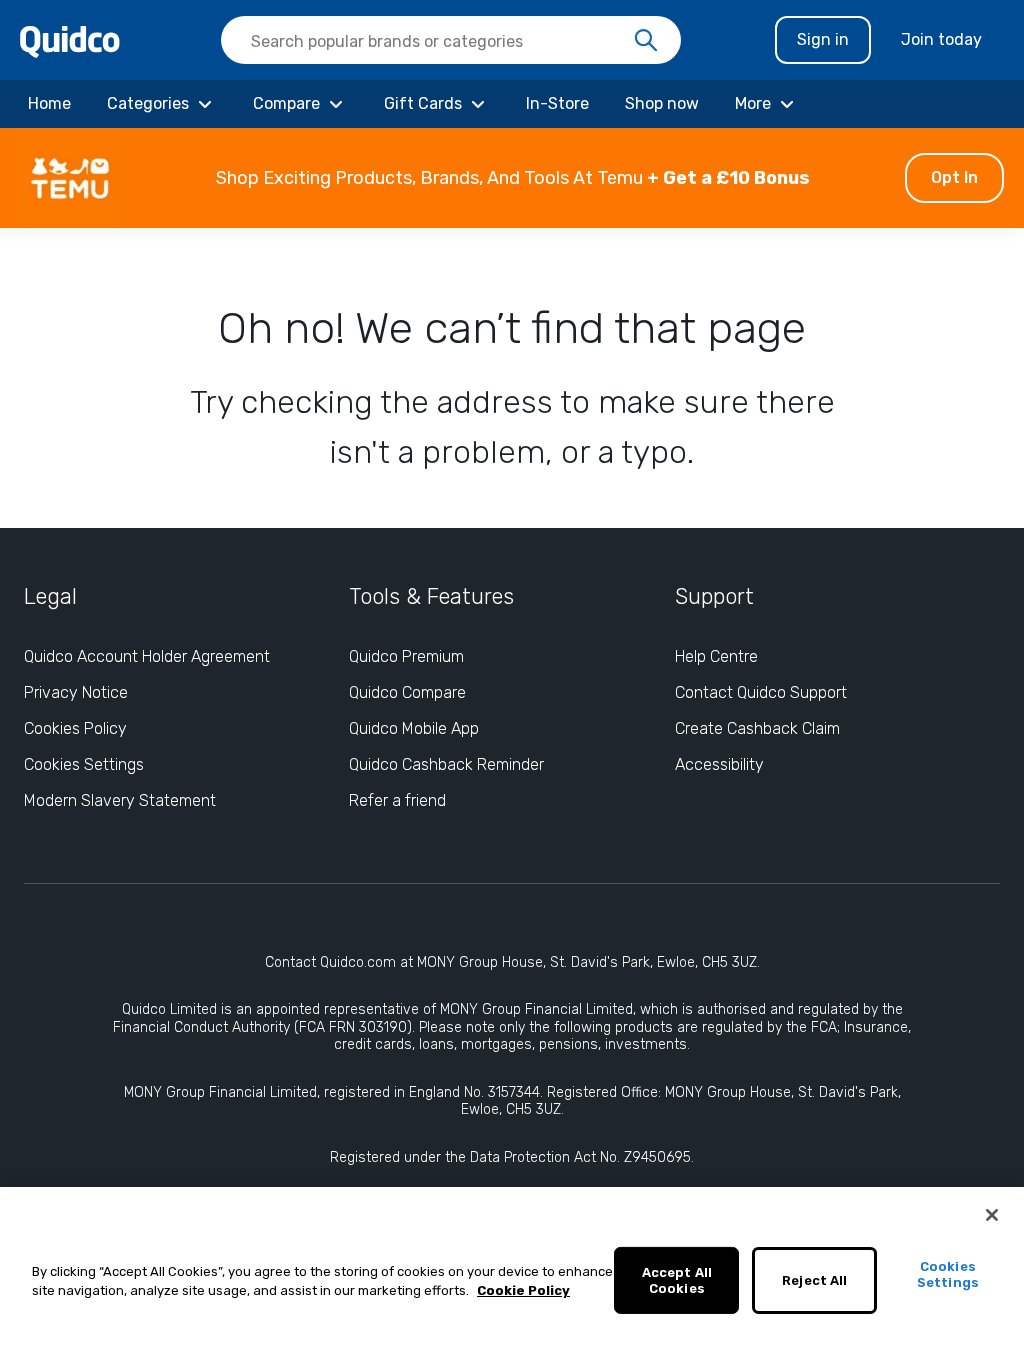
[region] (512, 1276)
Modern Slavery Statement (120, 800)
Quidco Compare (407, 692)
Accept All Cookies (677, 1280)
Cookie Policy (523, 1290)
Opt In (954, 177)
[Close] (992, 1215)
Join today (941, 39)
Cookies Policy (75, 728)
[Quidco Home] (70, 40)
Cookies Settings (84, 764)
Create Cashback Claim (757, 728)
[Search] (646, 41)
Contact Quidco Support (761, 692)
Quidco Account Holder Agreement (147, 656)
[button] (512, 178)
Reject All (814, 1280)
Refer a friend (397, 800)
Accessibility (719, 764)
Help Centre (716, 656)
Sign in (823, 39)
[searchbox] (451, 40)
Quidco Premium (406, 656)
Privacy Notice (76, 692)
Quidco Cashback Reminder (446, 764)
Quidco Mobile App (414, 728)
